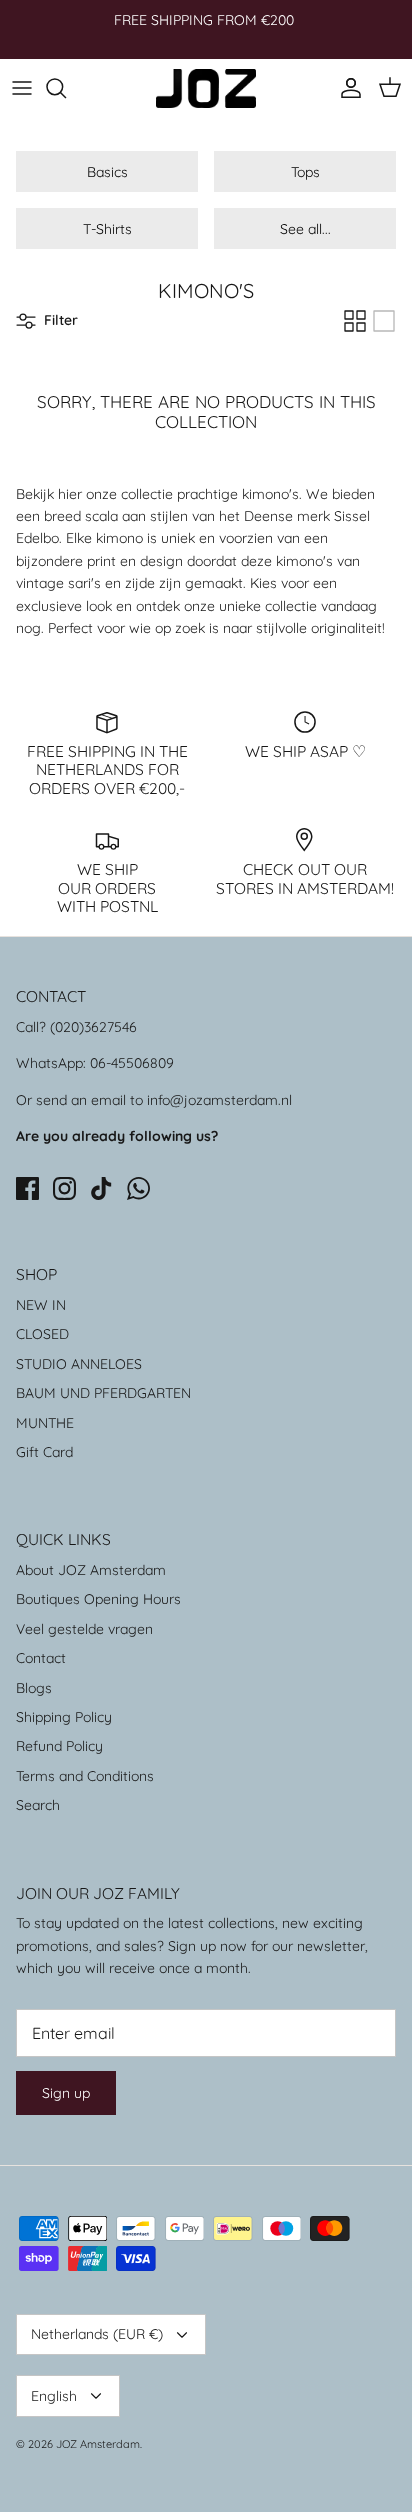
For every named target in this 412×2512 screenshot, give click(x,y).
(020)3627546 (93, 1027)
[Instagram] (64, 1188)
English (54, 2396)
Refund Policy (59, 1746)
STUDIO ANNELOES (79, 1364)
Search (38, 1805)
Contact (41, 1658)
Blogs (34, 1688)
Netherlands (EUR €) (97, 2334)
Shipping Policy (64, 1717)
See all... (305, 229)
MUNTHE (45, 1423)
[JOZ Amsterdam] (206, 88)
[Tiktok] (101, 1188)
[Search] (66, 88)
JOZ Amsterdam (98, 2444)
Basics (107, 172)
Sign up (66, 2093)
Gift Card (44, 1452)
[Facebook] (27, 1188)
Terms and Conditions (85, 1776)
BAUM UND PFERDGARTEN (103, 1393)
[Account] (346, 88)
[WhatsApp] (138, 1188)
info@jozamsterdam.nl (219, 1100)
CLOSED (42, 1334)
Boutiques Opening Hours (98, 1599)
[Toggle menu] (22, 88)
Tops (305, 172)
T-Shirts (107, 229)
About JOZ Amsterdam (91, 1570)
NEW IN (41, 1305)
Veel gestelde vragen (84, 1629)
